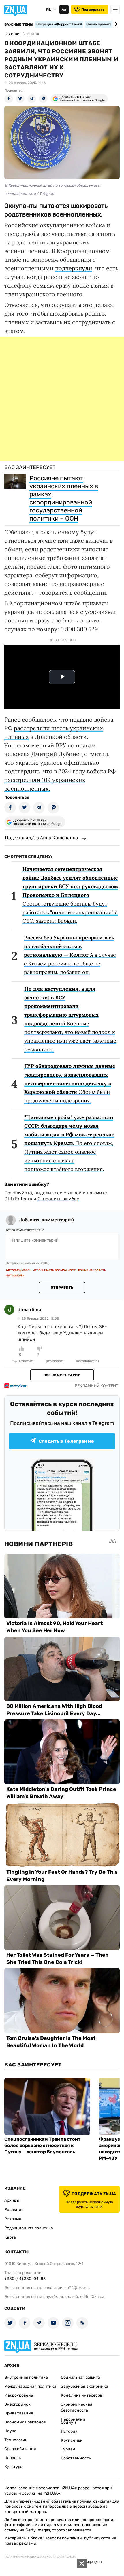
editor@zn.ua (92, 2297)
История (69, 2431)
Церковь (13, 2458)
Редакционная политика (29, 2228)
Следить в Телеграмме (66, 1441)
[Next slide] (115, 24)
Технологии (16, 2440)
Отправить (62, 1288)
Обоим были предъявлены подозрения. (70, 1083)
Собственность (76, 2458)
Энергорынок (17, 2404)
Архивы (12, 2200)
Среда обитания (20, 2449)
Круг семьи (72, 2440)
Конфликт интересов (82, 2395)
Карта (10, 2237)
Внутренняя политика (26, 2377)
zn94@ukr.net (77, 2288)
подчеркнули (74, 268)
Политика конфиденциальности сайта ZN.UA (40, 2557)
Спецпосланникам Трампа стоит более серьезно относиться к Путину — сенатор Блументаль (42, 2145)
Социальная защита (80, 2377)
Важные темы (19, 24)
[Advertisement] (62, 399)
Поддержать (93, 10)
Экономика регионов (25, 2422)
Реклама (13, 2219)
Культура (13, 2467)
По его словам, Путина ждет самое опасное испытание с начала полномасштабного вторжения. (69, 1143)
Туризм (68, 2449)
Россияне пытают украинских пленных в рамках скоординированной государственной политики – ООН (64, 498)
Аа (64, 10)
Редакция (14, 2210)
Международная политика (30, 2386)
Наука (10, 2431)
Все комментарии (62, 1375)
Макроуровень (19, 2395)
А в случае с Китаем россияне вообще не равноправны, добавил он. (70, 955)
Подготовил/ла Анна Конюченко (41, 838)
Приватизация (19, 2413)
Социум (68, 2422)
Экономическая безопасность (77, 2407)
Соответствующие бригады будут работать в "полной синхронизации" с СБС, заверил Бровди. (70, 895)
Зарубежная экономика (84, 2386)
